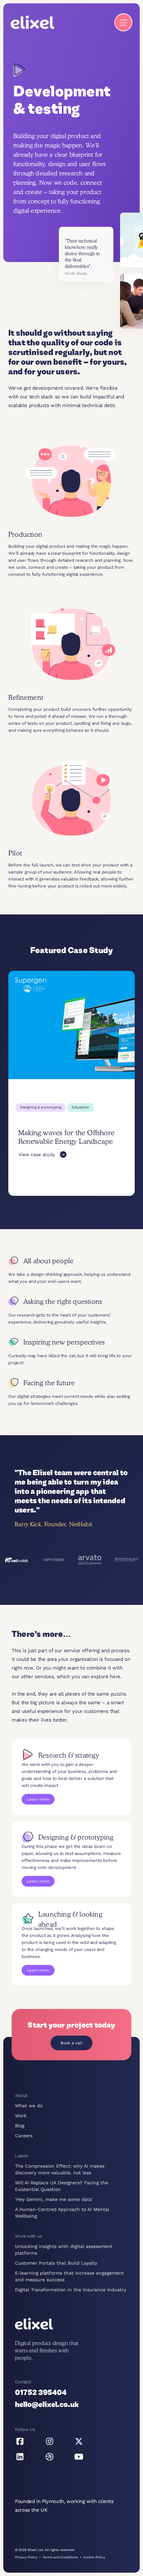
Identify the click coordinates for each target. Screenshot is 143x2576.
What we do (29, 2106)
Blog (20, 2126)
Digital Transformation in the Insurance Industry (71, 2290)
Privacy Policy (26, 2557)
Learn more (38, 1799)
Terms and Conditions (60, 2557)
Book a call (71, 2043)
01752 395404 (41, 2393)
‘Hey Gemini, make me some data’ (54, 2199)
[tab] (17, 1560)
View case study (37, 1154)
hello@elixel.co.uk (47, 2405)
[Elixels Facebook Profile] (20, 2441)
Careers (24, 2136)
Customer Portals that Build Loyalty (56, 2263)
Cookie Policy (94, 2557)
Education (81, 1107)
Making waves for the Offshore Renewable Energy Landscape (66, 1137)
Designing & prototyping (41, 1107)
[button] (123, 22)
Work (21, 2116)
